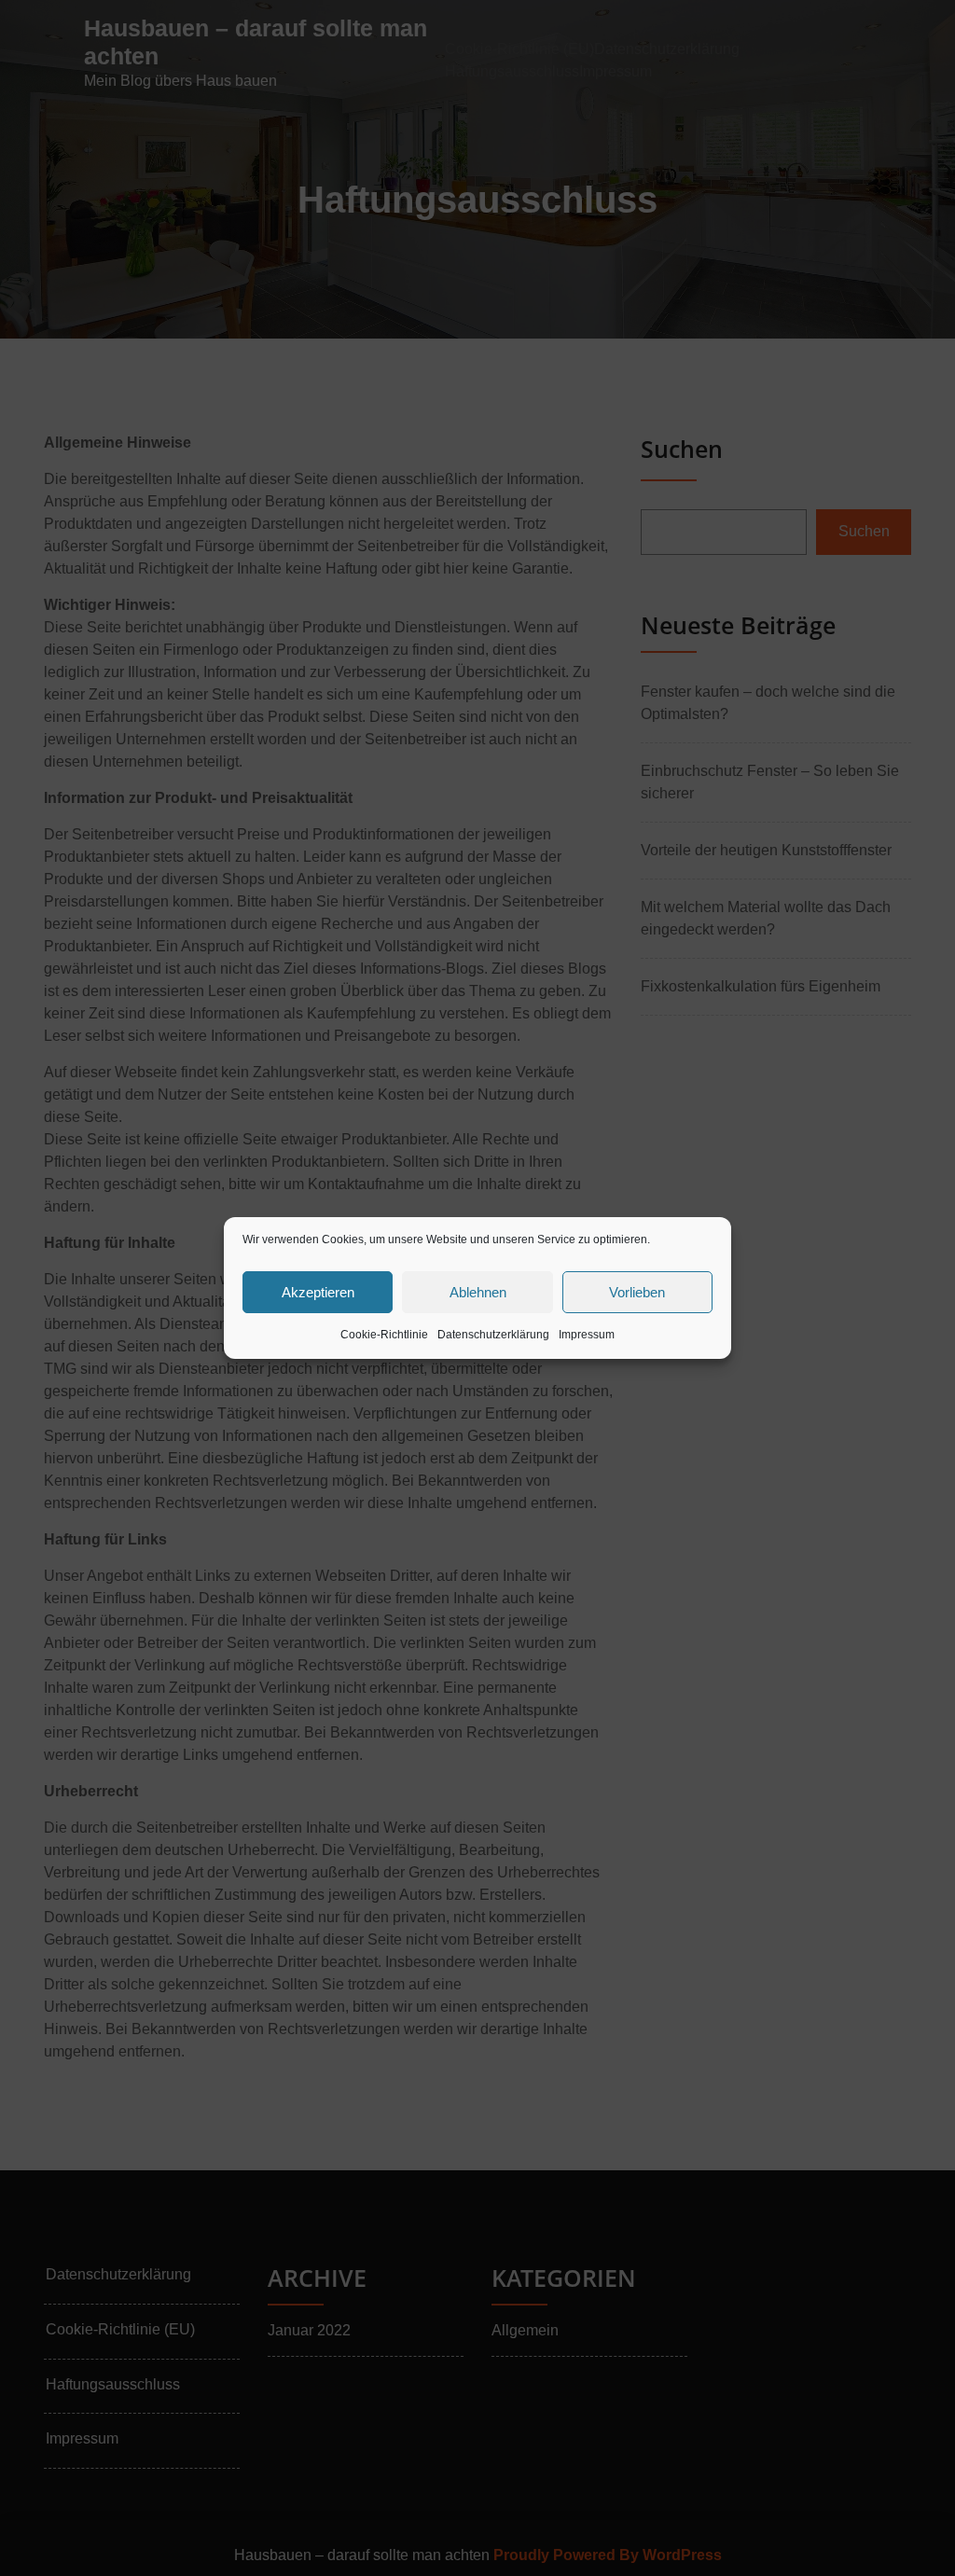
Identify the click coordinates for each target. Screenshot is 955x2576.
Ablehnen (478, 1292)
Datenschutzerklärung (493, 1335)
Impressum (587, 1335)
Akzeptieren (318, 1292)
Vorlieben (637, 1292)
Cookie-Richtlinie (384, 1335)
